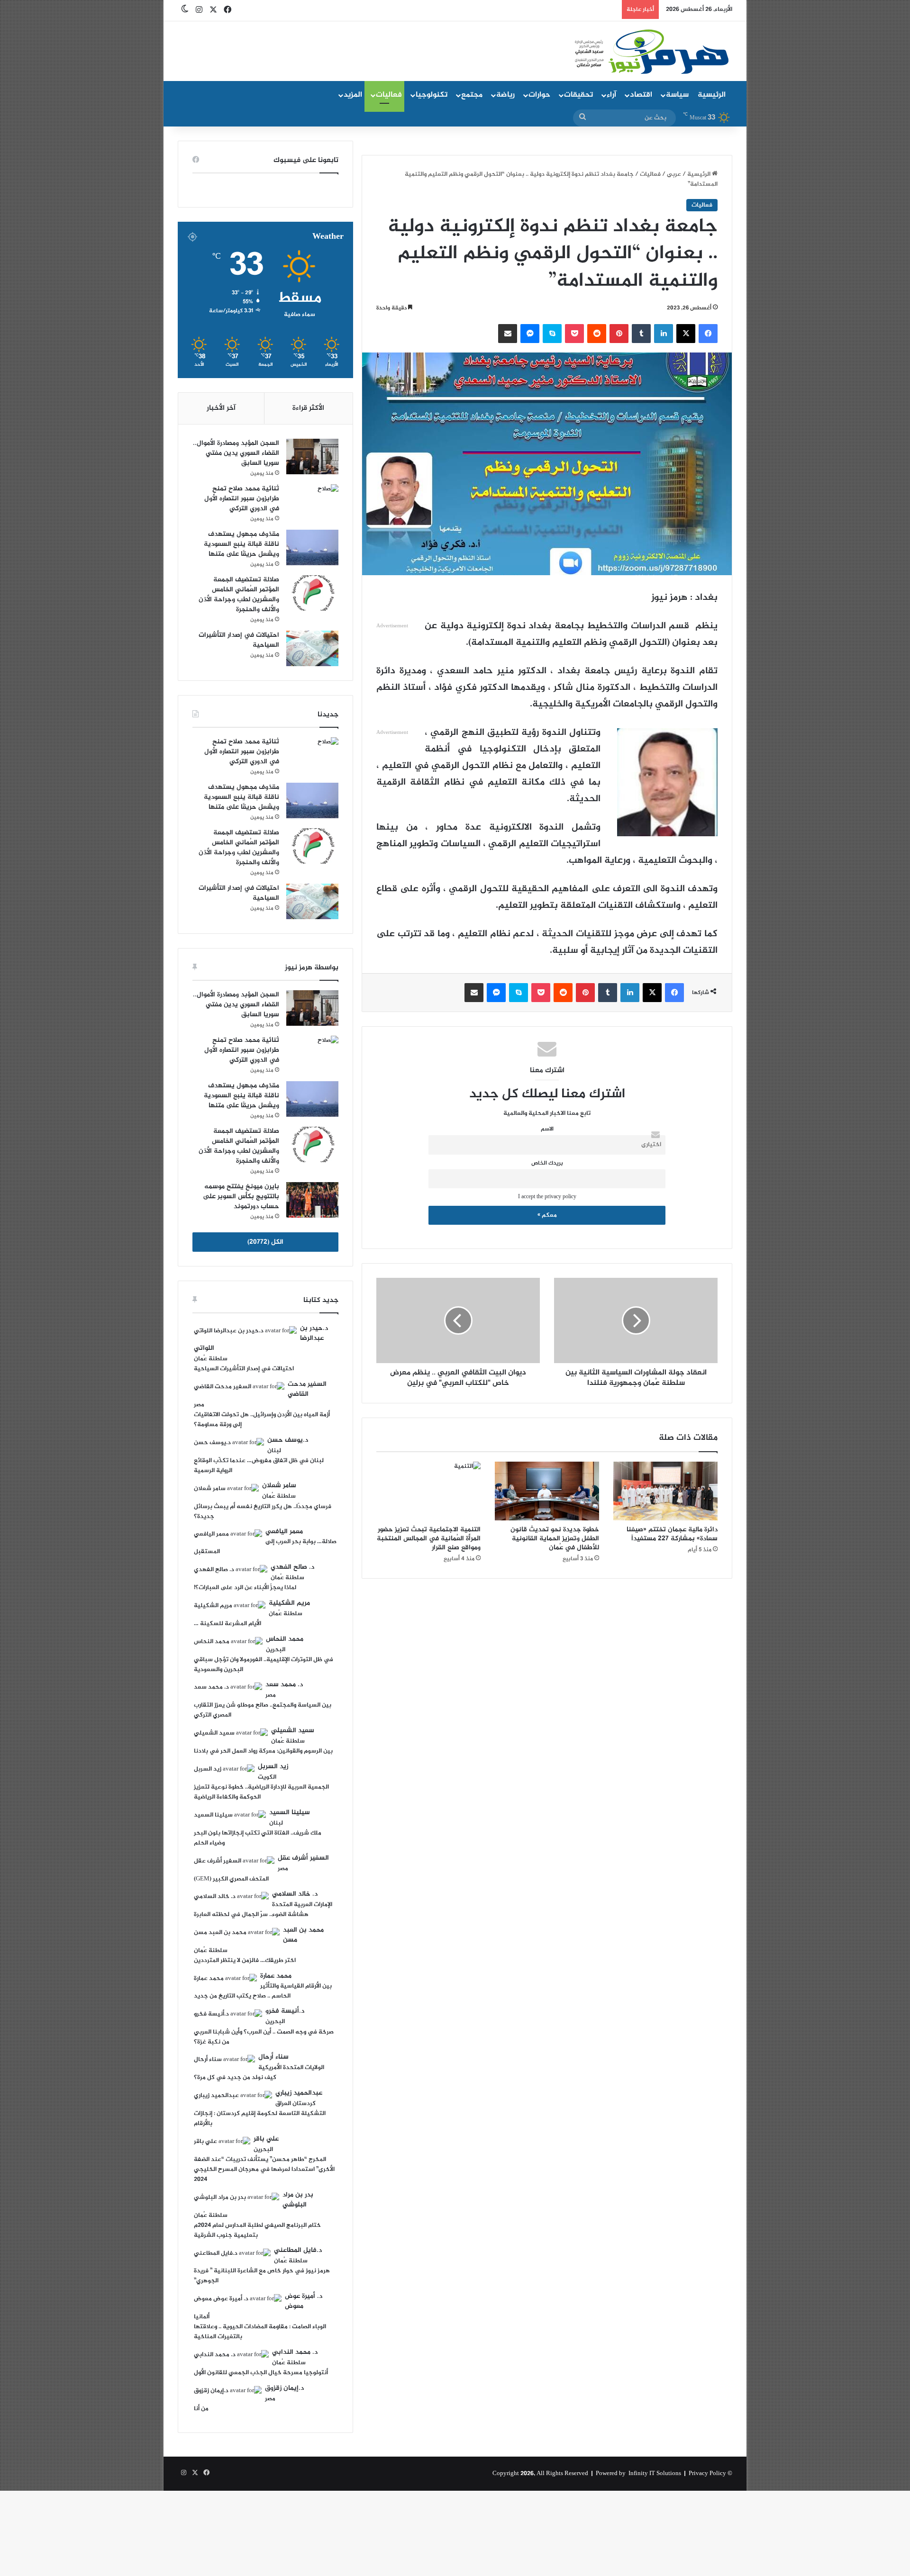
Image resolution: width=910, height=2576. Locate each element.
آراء (611, 95)
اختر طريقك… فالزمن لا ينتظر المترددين (245, 1961)
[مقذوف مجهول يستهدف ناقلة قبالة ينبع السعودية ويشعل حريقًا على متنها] (312, 547)
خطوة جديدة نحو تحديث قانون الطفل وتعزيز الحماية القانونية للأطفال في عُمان (555, 1539)
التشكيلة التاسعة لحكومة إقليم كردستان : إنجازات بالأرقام (260, 2119)
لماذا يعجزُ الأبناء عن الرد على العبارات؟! (245, 1588)
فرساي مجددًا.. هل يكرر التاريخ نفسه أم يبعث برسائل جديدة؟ (263, 1512)
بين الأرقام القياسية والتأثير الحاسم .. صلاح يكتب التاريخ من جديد (263, 1991)
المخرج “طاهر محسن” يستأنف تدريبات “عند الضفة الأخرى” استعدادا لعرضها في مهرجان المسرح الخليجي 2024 (264, 2169)
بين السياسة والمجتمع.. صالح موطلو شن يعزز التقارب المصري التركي (263, 1710)
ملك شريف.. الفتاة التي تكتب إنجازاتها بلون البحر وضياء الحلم (258, 1838)
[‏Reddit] (597, 334)
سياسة (677, 95)
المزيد (353, 95)
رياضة (505, 95)
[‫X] (686, 334)
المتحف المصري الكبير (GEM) (231, 1879)
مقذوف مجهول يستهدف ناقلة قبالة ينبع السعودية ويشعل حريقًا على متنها (241, 544)
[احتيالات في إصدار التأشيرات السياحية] (312, 648)
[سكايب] (552, 334)
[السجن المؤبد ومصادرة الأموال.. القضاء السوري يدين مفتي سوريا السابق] (312, 456)
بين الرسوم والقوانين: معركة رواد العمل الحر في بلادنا (263, 1751)
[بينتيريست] (619, 334)
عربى (674, 174)
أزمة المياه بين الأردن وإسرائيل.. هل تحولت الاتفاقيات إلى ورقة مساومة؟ (262, 1420)
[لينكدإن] (664, 334)
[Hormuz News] (651, 52)
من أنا (201, 2409)
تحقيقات (578, 95)
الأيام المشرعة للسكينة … (227, 1624)
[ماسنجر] (530, 334)
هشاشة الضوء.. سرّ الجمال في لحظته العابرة (251, 1915)
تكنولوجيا (432, 95)
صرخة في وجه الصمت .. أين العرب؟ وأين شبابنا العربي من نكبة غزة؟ (264, 2037)
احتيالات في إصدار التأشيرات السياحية (239, 640)
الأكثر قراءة (308, 408)
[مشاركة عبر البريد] (508, 334)
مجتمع (472, 95)
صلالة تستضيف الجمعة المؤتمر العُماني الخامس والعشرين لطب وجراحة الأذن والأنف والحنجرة (239, 595)
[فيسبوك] (708, 334)
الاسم (547, 1129)
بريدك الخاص (547, 1163)
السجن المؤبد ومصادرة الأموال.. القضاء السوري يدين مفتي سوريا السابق (236, 453)
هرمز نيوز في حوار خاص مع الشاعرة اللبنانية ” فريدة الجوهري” (262, 2276)
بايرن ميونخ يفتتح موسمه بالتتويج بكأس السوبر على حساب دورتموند (241, 1197)
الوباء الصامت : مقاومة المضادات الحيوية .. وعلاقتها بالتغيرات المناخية (260, 2332)
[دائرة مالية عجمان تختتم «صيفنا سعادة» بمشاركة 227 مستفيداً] (665, 1491)
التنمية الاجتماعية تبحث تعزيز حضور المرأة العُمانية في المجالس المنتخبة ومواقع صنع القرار (429, 1539)
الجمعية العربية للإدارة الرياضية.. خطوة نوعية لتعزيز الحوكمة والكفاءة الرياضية (261, 1792)
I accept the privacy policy (547, 1197)
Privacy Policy (707, 2474)
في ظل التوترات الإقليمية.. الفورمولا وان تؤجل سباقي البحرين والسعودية (264, 1665)
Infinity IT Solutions (655, 2474)
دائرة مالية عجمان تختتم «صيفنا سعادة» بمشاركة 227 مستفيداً (672, 1534)
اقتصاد (641, 95)
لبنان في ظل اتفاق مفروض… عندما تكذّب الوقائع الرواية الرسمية (259, 1466)
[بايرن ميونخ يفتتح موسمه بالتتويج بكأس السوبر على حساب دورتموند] (312, 1200)
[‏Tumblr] (641, 334)
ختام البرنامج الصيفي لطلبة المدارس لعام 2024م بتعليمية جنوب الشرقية (257, 2230)
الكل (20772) (265, 1242)
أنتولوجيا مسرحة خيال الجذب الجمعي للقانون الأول (261, 2373)
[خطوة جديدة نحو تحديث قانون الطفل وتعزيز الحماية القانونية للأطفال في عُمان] (547, 1491)
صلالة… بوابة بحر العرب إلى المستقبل (265, 1547)
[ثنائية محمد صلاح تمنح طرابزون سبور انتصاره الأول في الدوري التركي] (312, 502)
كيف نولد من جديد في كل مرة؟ (235, 2078)
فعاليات (389, 95)
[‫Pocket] (574, 334)
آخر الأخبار (221, 408)
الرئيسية (712, 95)
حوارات (539, 95)
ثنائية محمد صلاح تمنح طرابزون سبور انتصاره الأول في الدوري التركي (242, 499)
